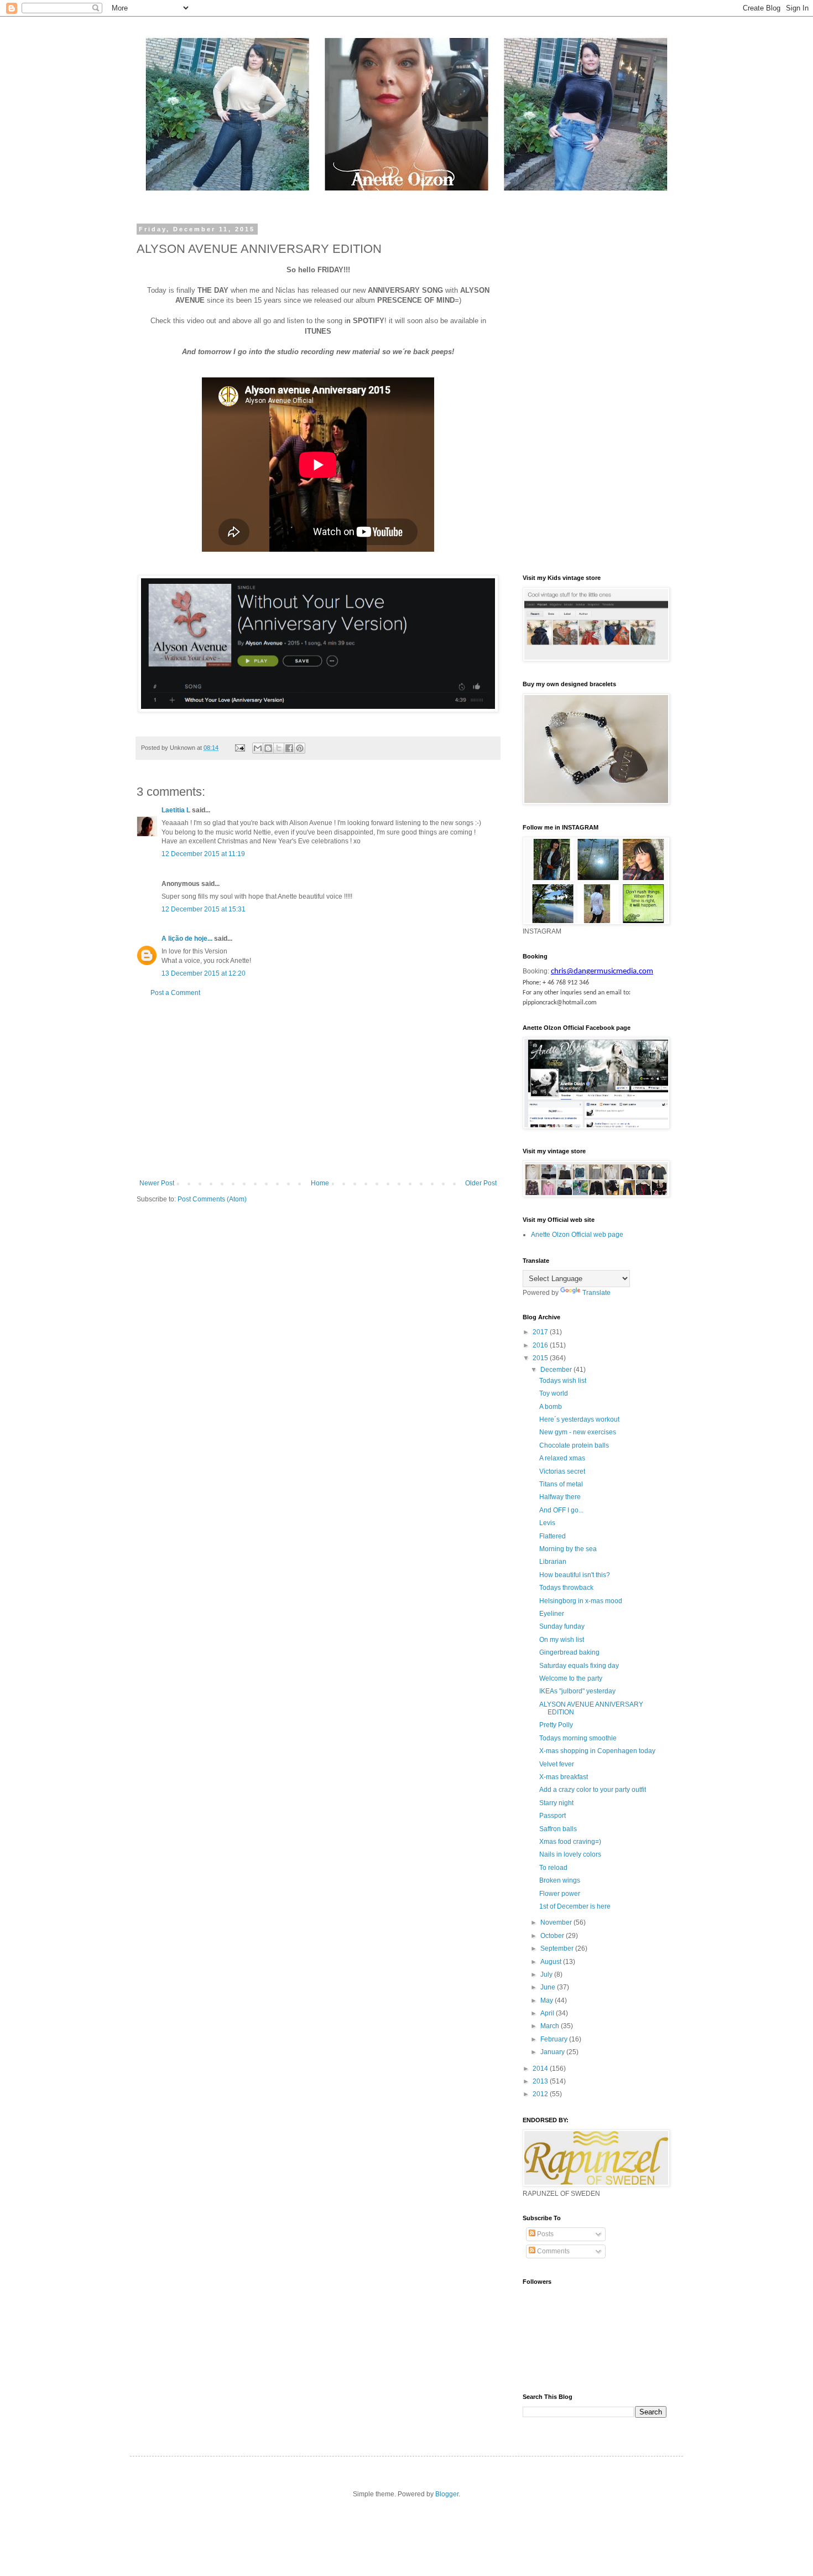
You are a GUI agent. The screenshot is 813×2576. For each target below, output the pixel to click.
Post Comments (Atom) (212, 1199)
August (552, 1962)
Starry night (556, 1803)
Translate (596, 1293)
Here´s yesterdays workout (579, 1419)
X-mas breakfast (564, 1777)
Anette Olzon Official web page (577, 1235)
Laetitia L (176, 810)
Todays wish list (563, 1381)
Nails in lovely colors (570, 1854)
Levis (547, 1523)
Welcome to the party (571, 1678)
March (551, 2026)
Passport (553, 1816)
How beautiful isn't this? (575, 1575)
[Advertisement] (318, 1088)
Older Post (481, 1183)
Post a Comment (175, 993)
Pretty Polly (556, 1725)
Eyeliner (552, 1614)
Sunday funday (562, 1626)
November (557, 1922)
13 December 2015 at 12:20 (204, 973)
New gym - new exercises (578, 1432)
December (557, 1370)
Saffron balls (558, 1829)
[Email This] (258, 748)
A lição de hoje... (187, 939)
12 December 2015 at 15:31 (204, 909)
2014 (541, 2069)
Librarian (553, 1562)
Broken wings (560, 1880)
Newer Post (157, 1183)
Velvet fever (557, 1764)
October (553, 1936)
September (558, 1948)
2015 (541, 1358)
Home (320, 1183)
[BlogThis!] (268, 748)
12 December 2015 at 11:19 (203, 854)
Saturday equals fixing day (579, 1666)
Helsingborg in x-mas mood (581, 1601)
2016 (541, 1345)
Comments (553, 2251)
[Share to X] (279, 748)
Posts (544, 2234)
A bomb (551, 1407)
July (547, 1974)
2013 (541, 2081)
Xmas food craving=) (570, 1842)
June (549, 1987)
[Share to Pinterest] (300, 748)
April (548, 2013)
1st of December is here (575, 1906)
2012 (541, 2094)
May (548, 2000)
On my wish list (562, 1640)
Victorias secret (562, 1471)
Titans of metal (561, 1484)
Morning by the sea (568, 1549)
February (555, 2039)
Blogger (447, 2494)
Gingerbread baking (569, 1652)
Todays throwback (566, 1588)
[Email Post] (239, 748)
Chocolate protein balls (574, 1445)
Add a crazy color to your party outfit (593, 1790)
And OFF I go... (561, 1510)
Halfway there (560, 1497)
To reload (553, 1868)
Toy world (554, 1393)
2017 (541, 1332)
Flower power (560, 1894)
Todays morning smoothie (578, 1738)
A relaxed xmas (562, 1458)
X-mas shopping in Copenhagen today (597, 1751)
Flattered (553, 1536)
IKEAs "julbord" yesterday (577, 1691)
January (553, 2052)
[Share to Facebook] (289, 748)
